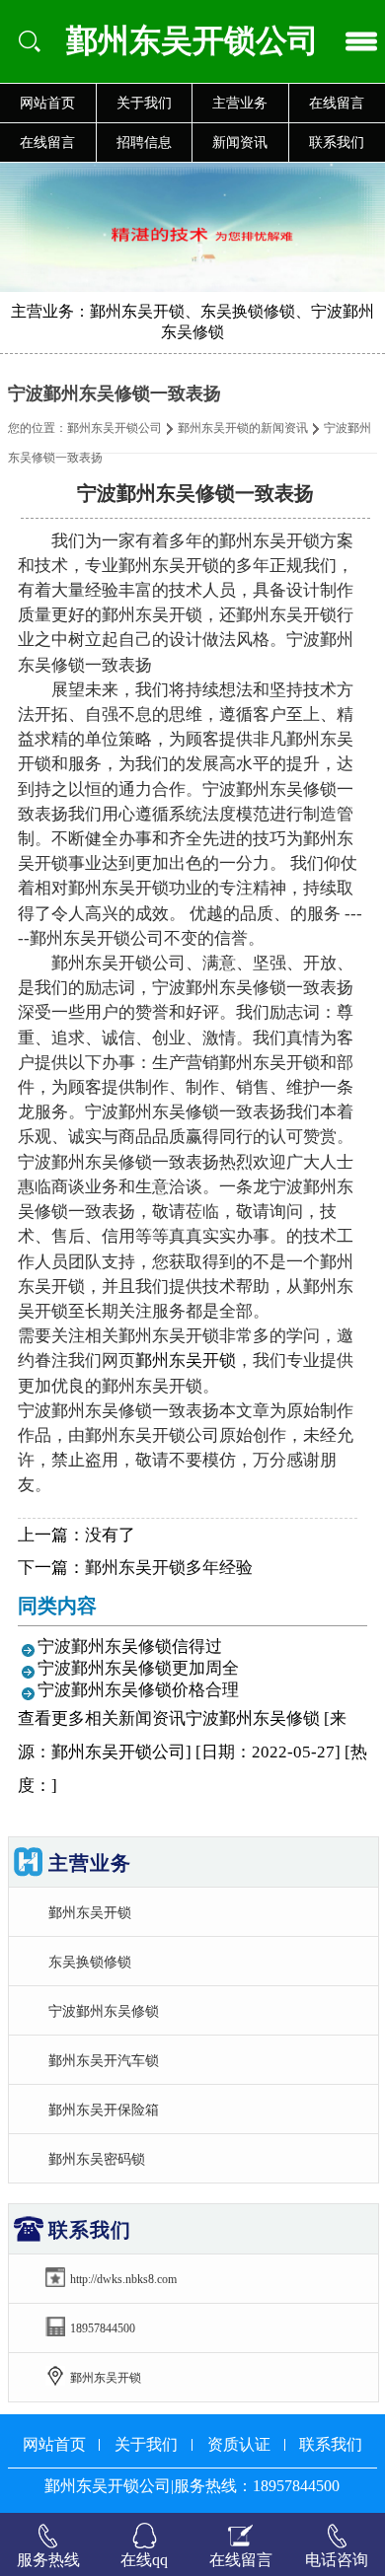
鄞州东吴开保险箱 (104, 2110)
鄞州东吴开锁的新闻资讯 (243, 428)
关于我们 (144, 103)
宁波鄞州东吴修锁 (104, 2011)
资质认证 (239, 2444)
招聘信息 (144, 143)
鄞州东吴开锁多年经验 (169, 1568)
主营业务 (240, 103)
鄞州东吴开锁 (186, 1360)
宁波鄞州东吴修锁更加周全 (138, 1668)
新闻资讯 (240, 143)
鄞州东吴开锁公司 (115, 428)
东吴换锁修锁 (90, 1962)
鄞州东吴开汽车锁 (104, 2060)
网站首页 (47, 103)
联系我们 (331, 2444)
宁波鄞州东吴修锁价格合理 (138, 1690)
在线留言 (47, 143)
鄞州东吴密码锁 (97, 2159)
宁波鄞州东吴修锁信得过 (130, 1646)
